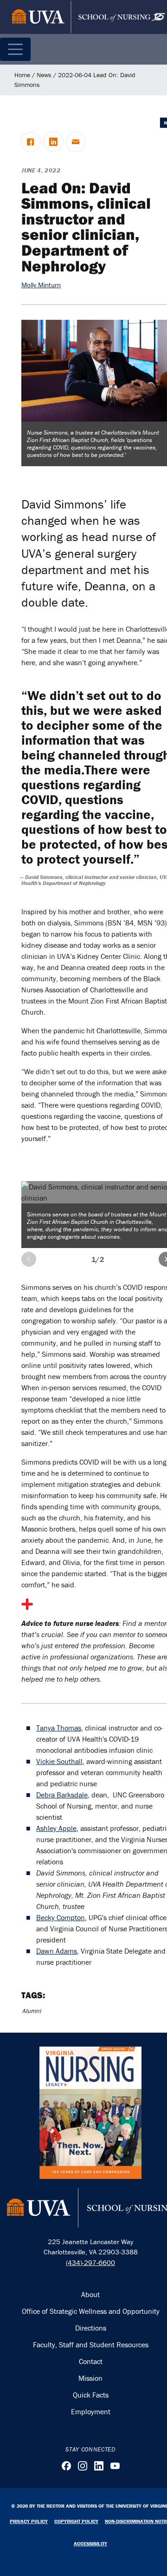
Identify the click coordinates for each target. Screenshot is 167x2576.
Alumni (32, 2011)
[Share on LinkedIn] (53, 142)
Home (22, 75)
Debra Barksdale (62, 1795)
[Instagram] (83, 2466)
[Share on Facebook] (31, 142)
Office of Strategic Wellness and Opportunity (91, 2311)
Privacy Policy (29, 2521)
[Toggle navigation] (15, 49)
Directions (91, 2328)
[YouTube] (115, 2466)
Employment (91, 2411)
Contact (91, 2361)
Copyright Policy (76, 2521)
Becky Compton (61, 1917)
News (44, 75)
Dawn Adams (57, 1951)
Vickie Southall (59, 1761)
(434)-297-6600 (90, 2262)
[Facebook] (66, 2466)
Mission (90, 2378)
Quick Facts (91, 2395)
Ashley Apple (56, 1828)
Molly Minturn (41, 285)
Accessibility (90, 2543)
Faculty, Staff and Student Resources (91, 2345)
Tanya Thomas (59, 1728)
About (90, 2294)
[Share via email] (76, 142)
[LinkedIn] (99, 2466)
